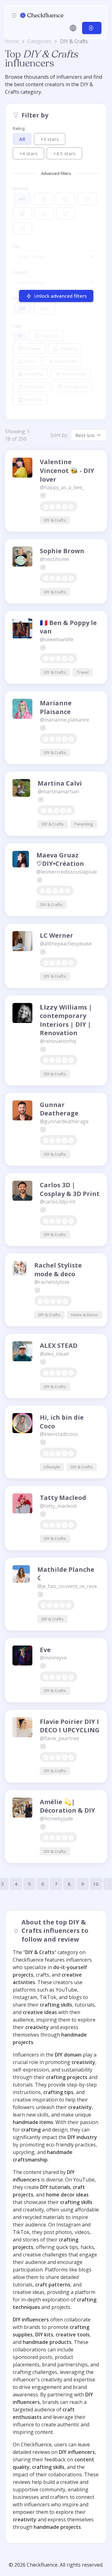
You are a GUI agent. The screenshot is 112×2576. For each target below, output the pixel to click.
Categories (39, 41)
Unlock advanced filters (60, 296)
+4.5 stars (64, 153)
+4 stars (28, 153)
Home (12, 41)
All (22, 139)
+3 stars (50, 139)
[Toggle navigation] (14, 15)
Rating (19, 128)
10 (96, 1884)
